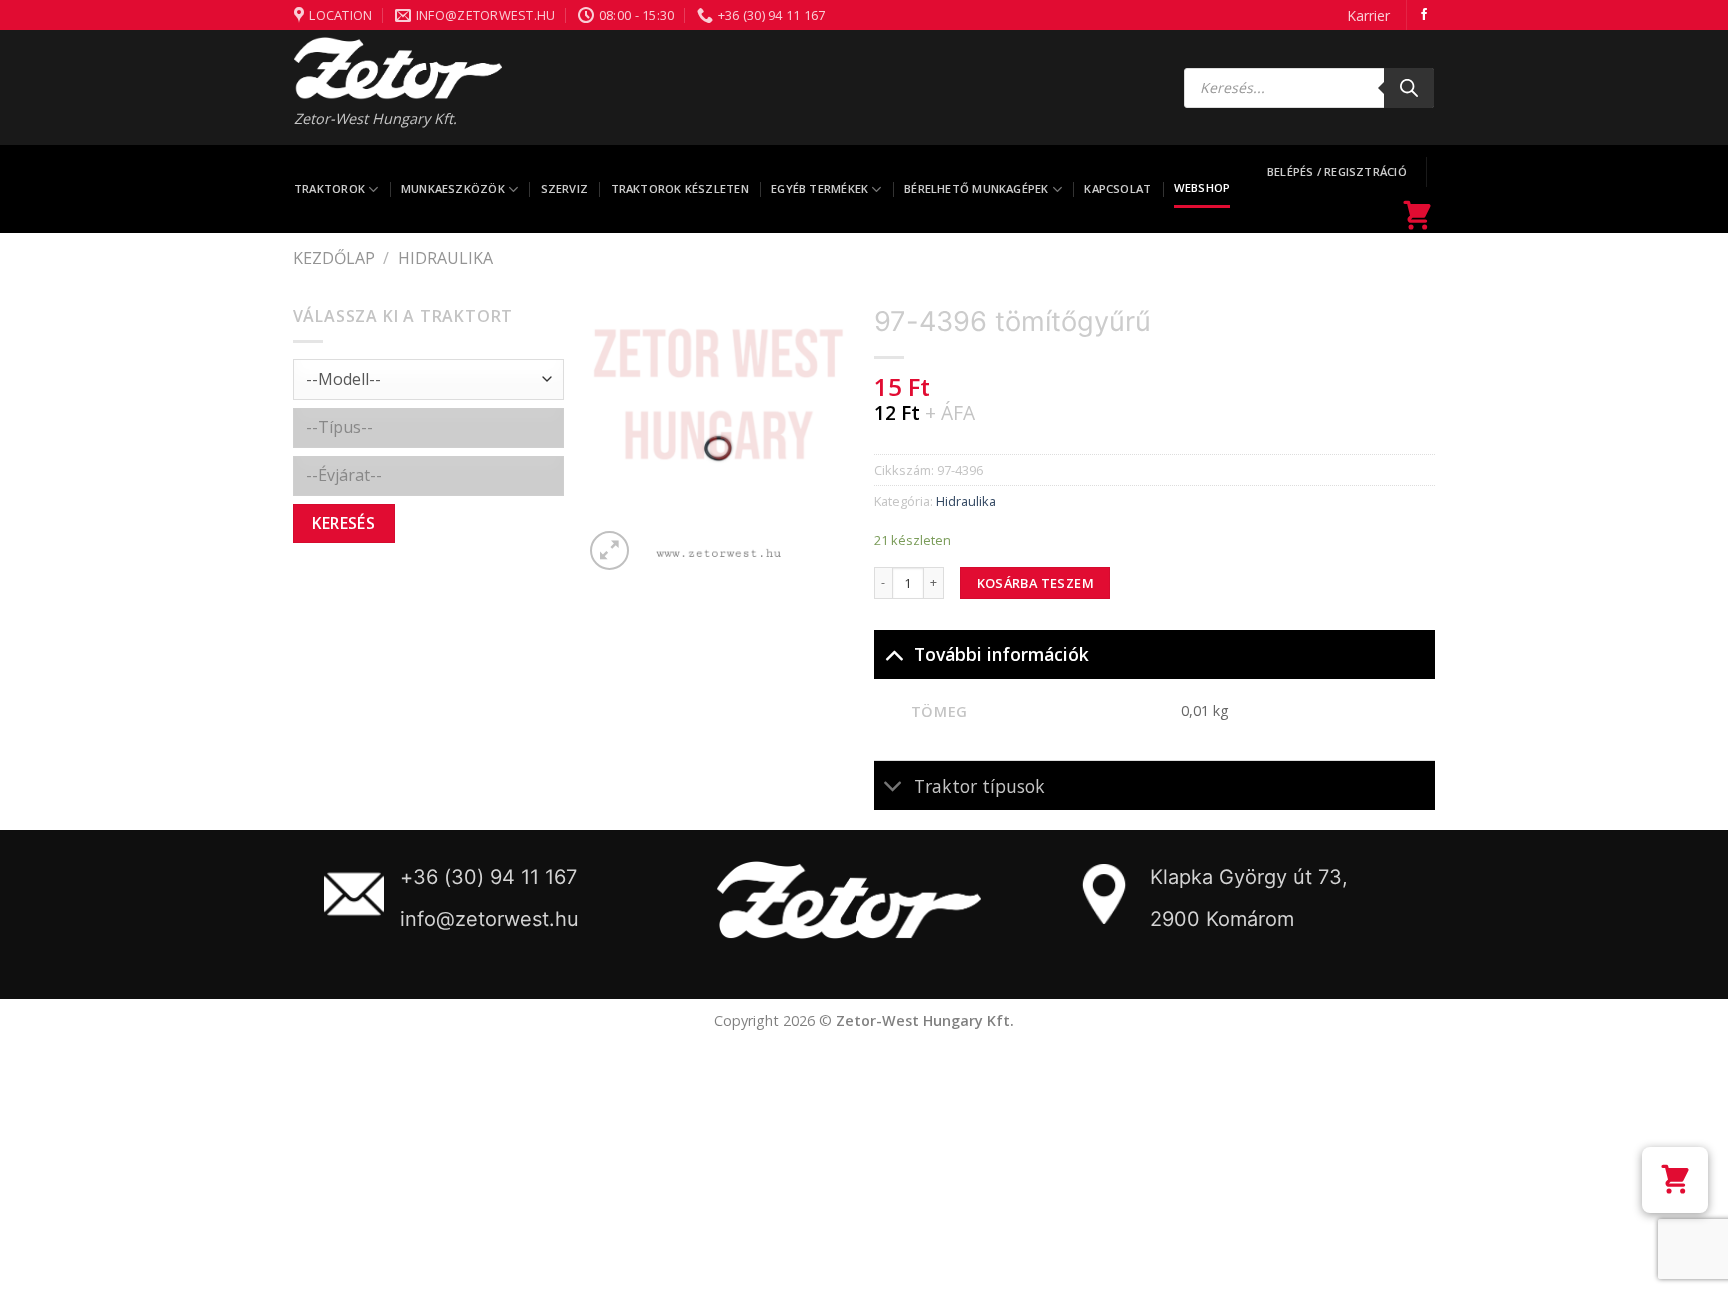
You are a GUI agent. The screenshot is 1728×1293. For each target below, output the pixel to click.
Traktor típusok (979, 786)
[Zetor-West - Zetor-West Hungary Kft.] (398, 68)
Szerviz (565, 188)
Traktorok (329, 188)
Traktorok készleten (680, 188)
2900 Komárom (1222, 919)
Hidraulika (445, 258)
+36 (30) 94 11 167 (488, 877)
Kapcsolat (1117, 188)
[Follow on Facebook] (1424, 15)
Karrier (1368, 15)
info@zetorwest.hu (489, 919)
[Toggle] (893, 653)
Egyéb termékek (819, 188)
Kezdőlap (334, 258)
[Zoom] (609, 550)
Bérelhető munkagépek (976, 188)
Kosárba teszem (1035, 583)
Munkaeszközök (453, 188)
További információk (1001, 654)
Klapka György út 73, (1249, 877)
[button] (1675, 1180)
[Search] (1409, 88)
